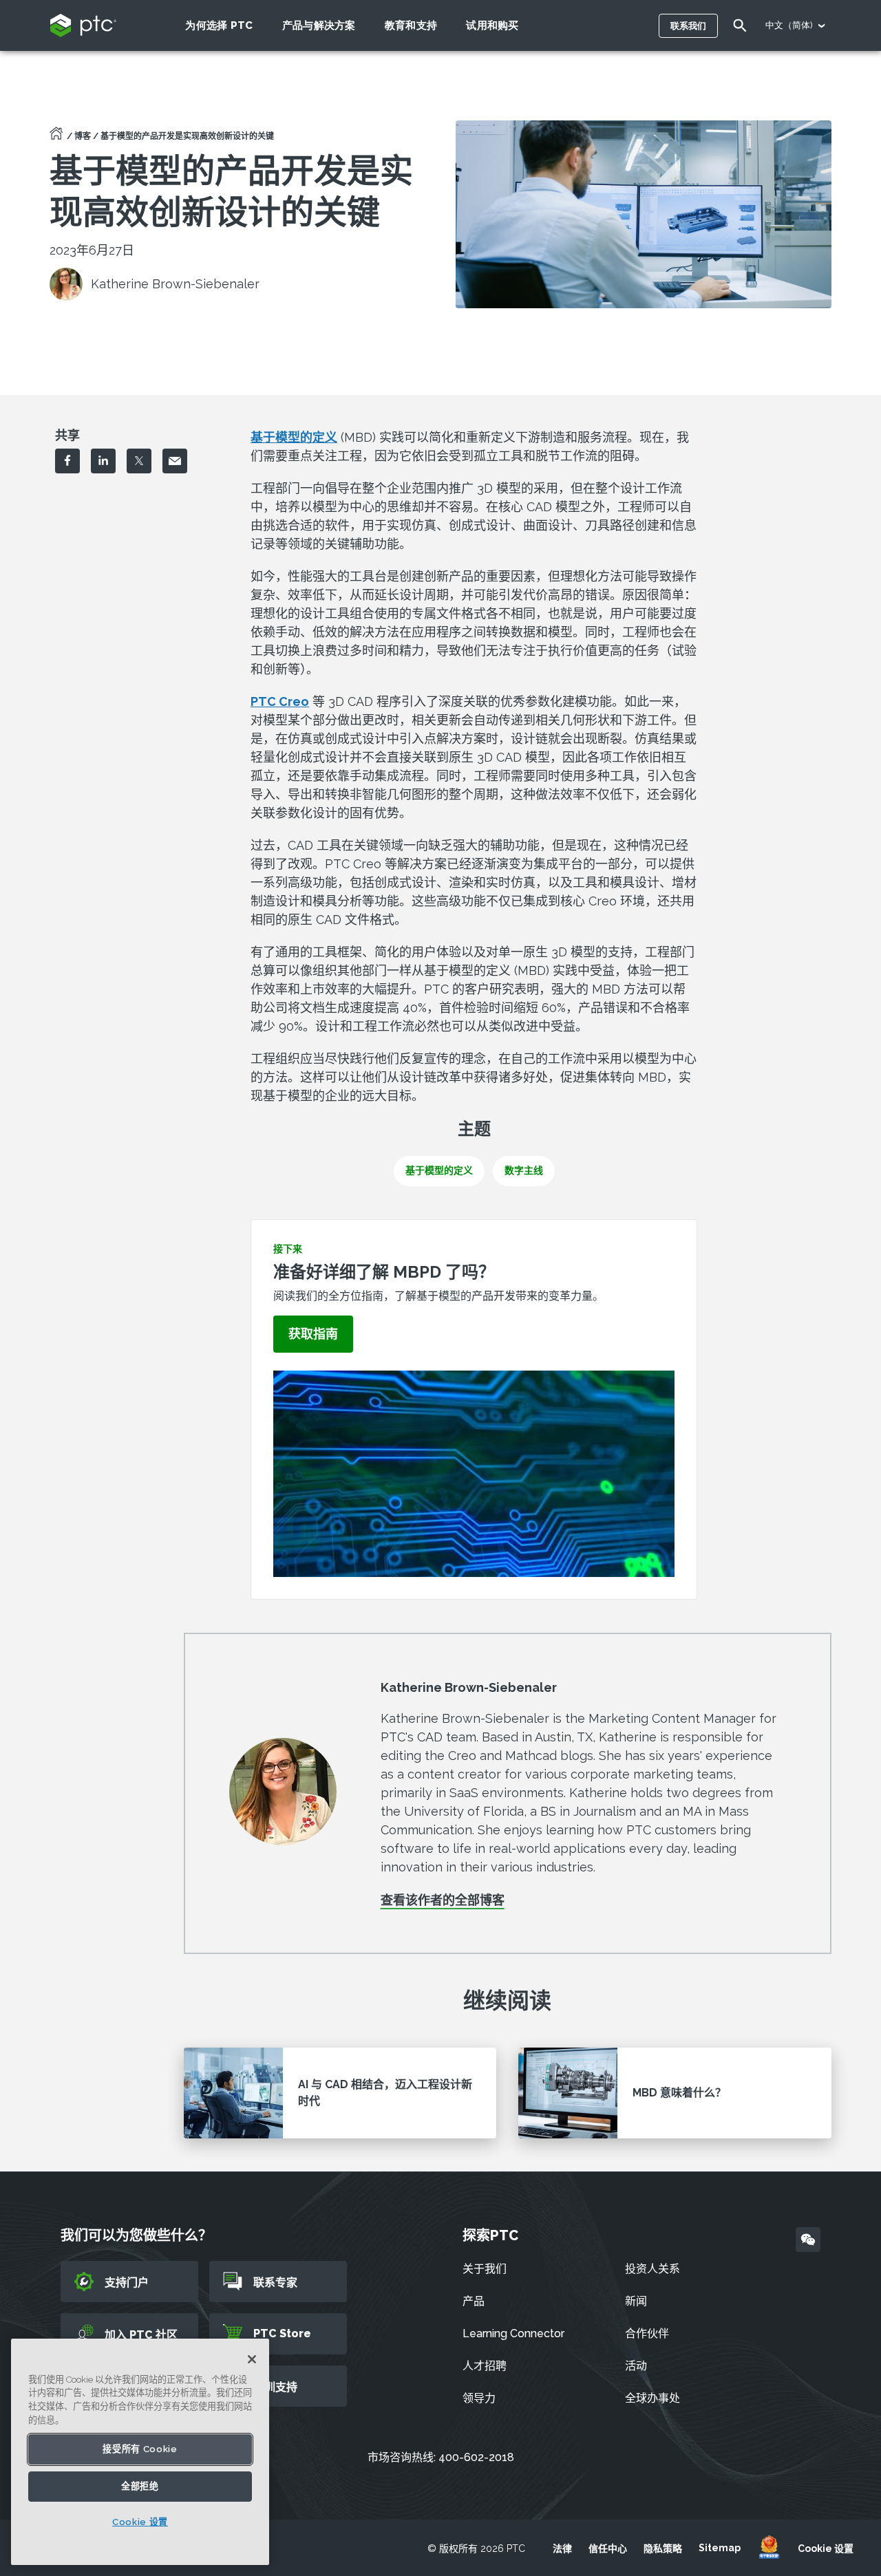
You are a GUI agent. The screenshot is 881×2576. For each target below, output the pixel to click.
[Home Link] (56, 138)
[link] (313, 1334)
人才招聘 (485, 2366)
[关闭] (252, 2359)
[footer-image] (769, 2548)
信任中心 (608, 2548)
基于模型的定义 (294, 437)
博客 (83, 136)
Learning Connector (513, 2333)
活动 (636, 2366)
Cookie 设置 (826, 2548)
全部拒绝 (140, 2486)
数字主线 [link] (524, 1170)
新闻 (636, 2301)
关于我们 (485, 2269)
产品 (474, 2301)
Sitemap (720, 2548)
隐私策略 (663, 2548)
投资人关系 (652, 2269)
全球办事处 (652, 2398)
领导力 (479, 2398)
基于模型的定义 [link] (439, 1170)
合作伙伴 (647, 2333)
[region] (140, 2452)
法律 (562, 2548)
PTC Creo (280, 701)
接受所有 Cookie (140, 2449)
